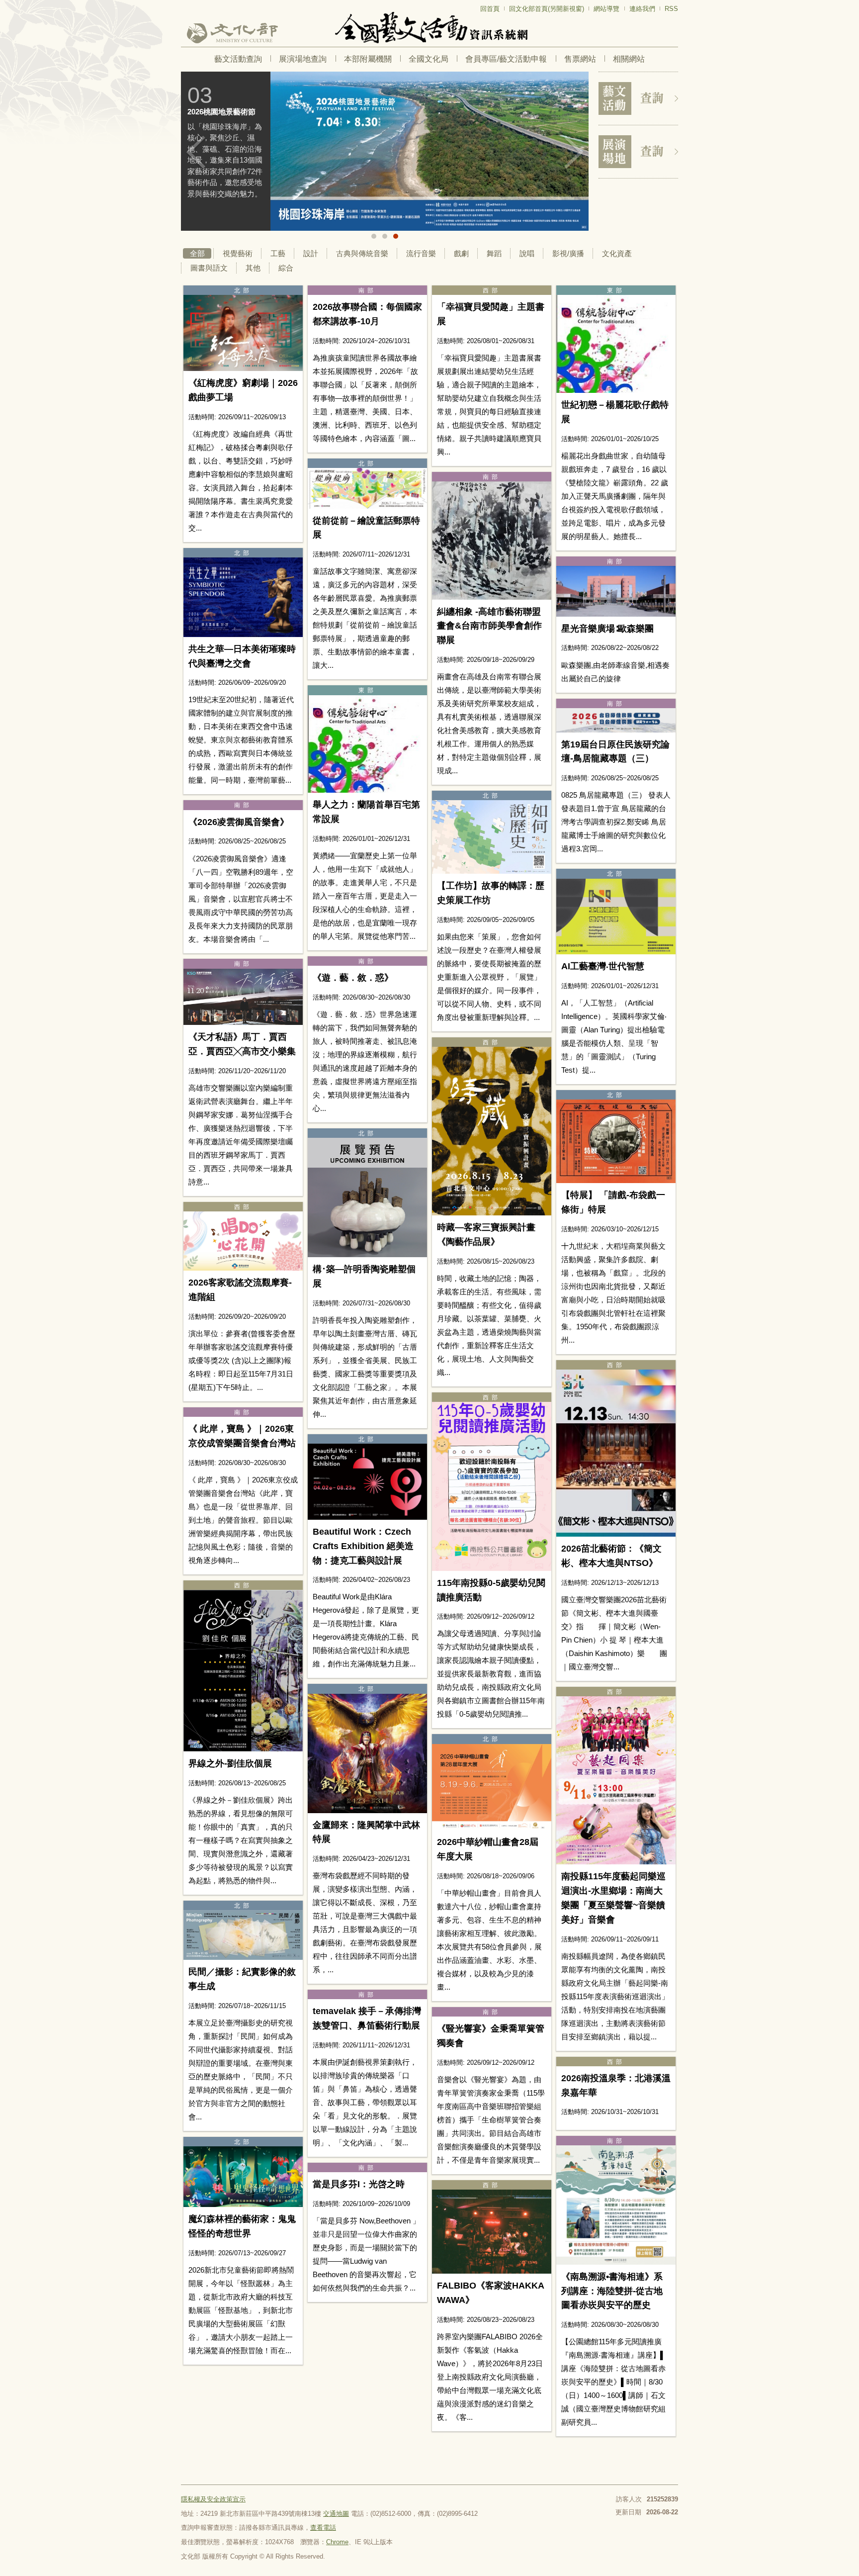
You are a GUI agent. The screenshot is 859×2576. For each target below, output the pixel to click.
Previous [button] (196, 152)
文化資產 (617, 253)
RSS (671, 9)
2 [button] (385, 236)
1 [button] (374, 236)
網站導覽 (606, 9)
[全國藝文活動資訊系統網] (429, 28)
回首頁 (490, 9)
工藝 (278, 253)
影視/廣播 (568, 253)
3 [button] (396, 236)
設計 (311, 253)
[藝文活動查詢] (638, 98)
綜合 (286, 268)
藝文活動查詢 (238, 59)
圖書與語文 (209, 268)
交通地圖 (336, 2514)
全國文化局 (429, 59)
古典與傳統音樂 (362, 253)
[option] (385, 151)
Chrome (337, 2542)
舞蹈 (494, 253)
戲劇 (461, 253)
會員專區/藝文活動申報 (506, 59)
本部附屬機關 (368, 59)
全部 (197, 253)
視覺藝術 (238, 253)
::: (184, 4)
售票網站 (580, 59)
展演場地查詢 (303, 59)
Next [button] (574, 152)
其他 (253, 268)
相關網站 (629, 59)
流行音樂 (421, 253)
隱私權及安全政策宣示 (213, 2499)
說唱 (527, 253)
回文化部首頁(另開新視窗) (547, 9)
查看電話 (323, 2528)
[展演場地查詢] (638, 152)
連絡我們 (642, 9)
